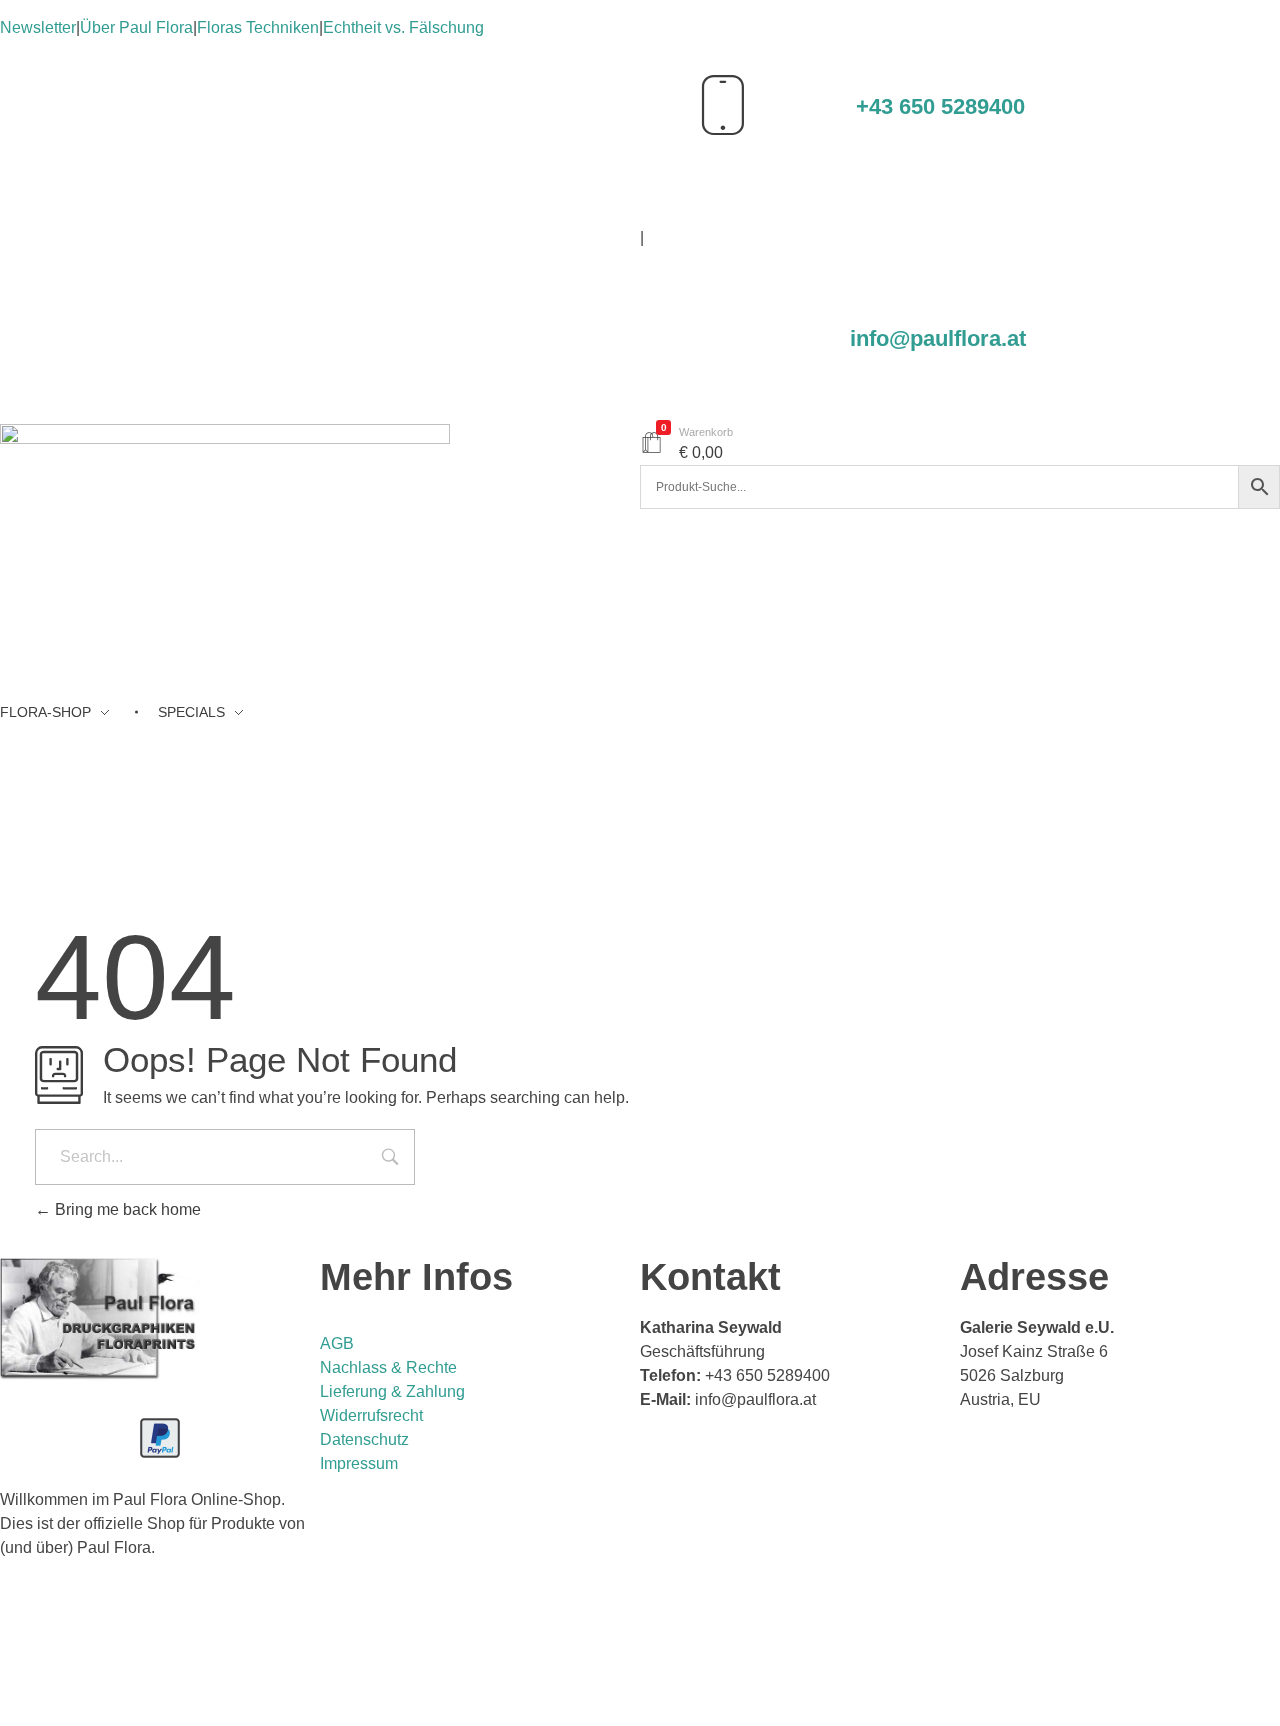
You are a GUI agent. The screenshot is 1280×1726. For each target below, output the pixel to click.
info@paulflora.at (938, 338)
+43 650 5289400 (940, 106)
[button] (640, 1651)
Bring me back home (126, 1209)
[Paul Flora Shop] (225, 563)
